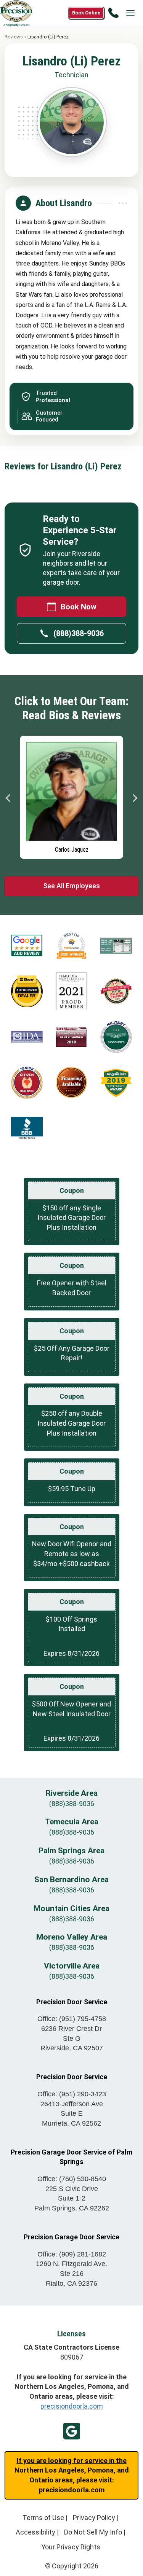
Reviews (14, 37)
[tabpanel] (71, 795)
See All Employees (71, 886)
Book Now (79, 607)
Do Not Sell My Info (93, 2532)
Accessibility (35, 2532)
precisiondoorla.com (72, 2406)
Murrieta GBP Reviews (72, 2431)
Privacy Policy (94, 2518)
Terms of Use (43, 2518)
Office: (72, 2019)
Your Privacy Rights (71, 2547)
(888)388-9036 (79, 633)
